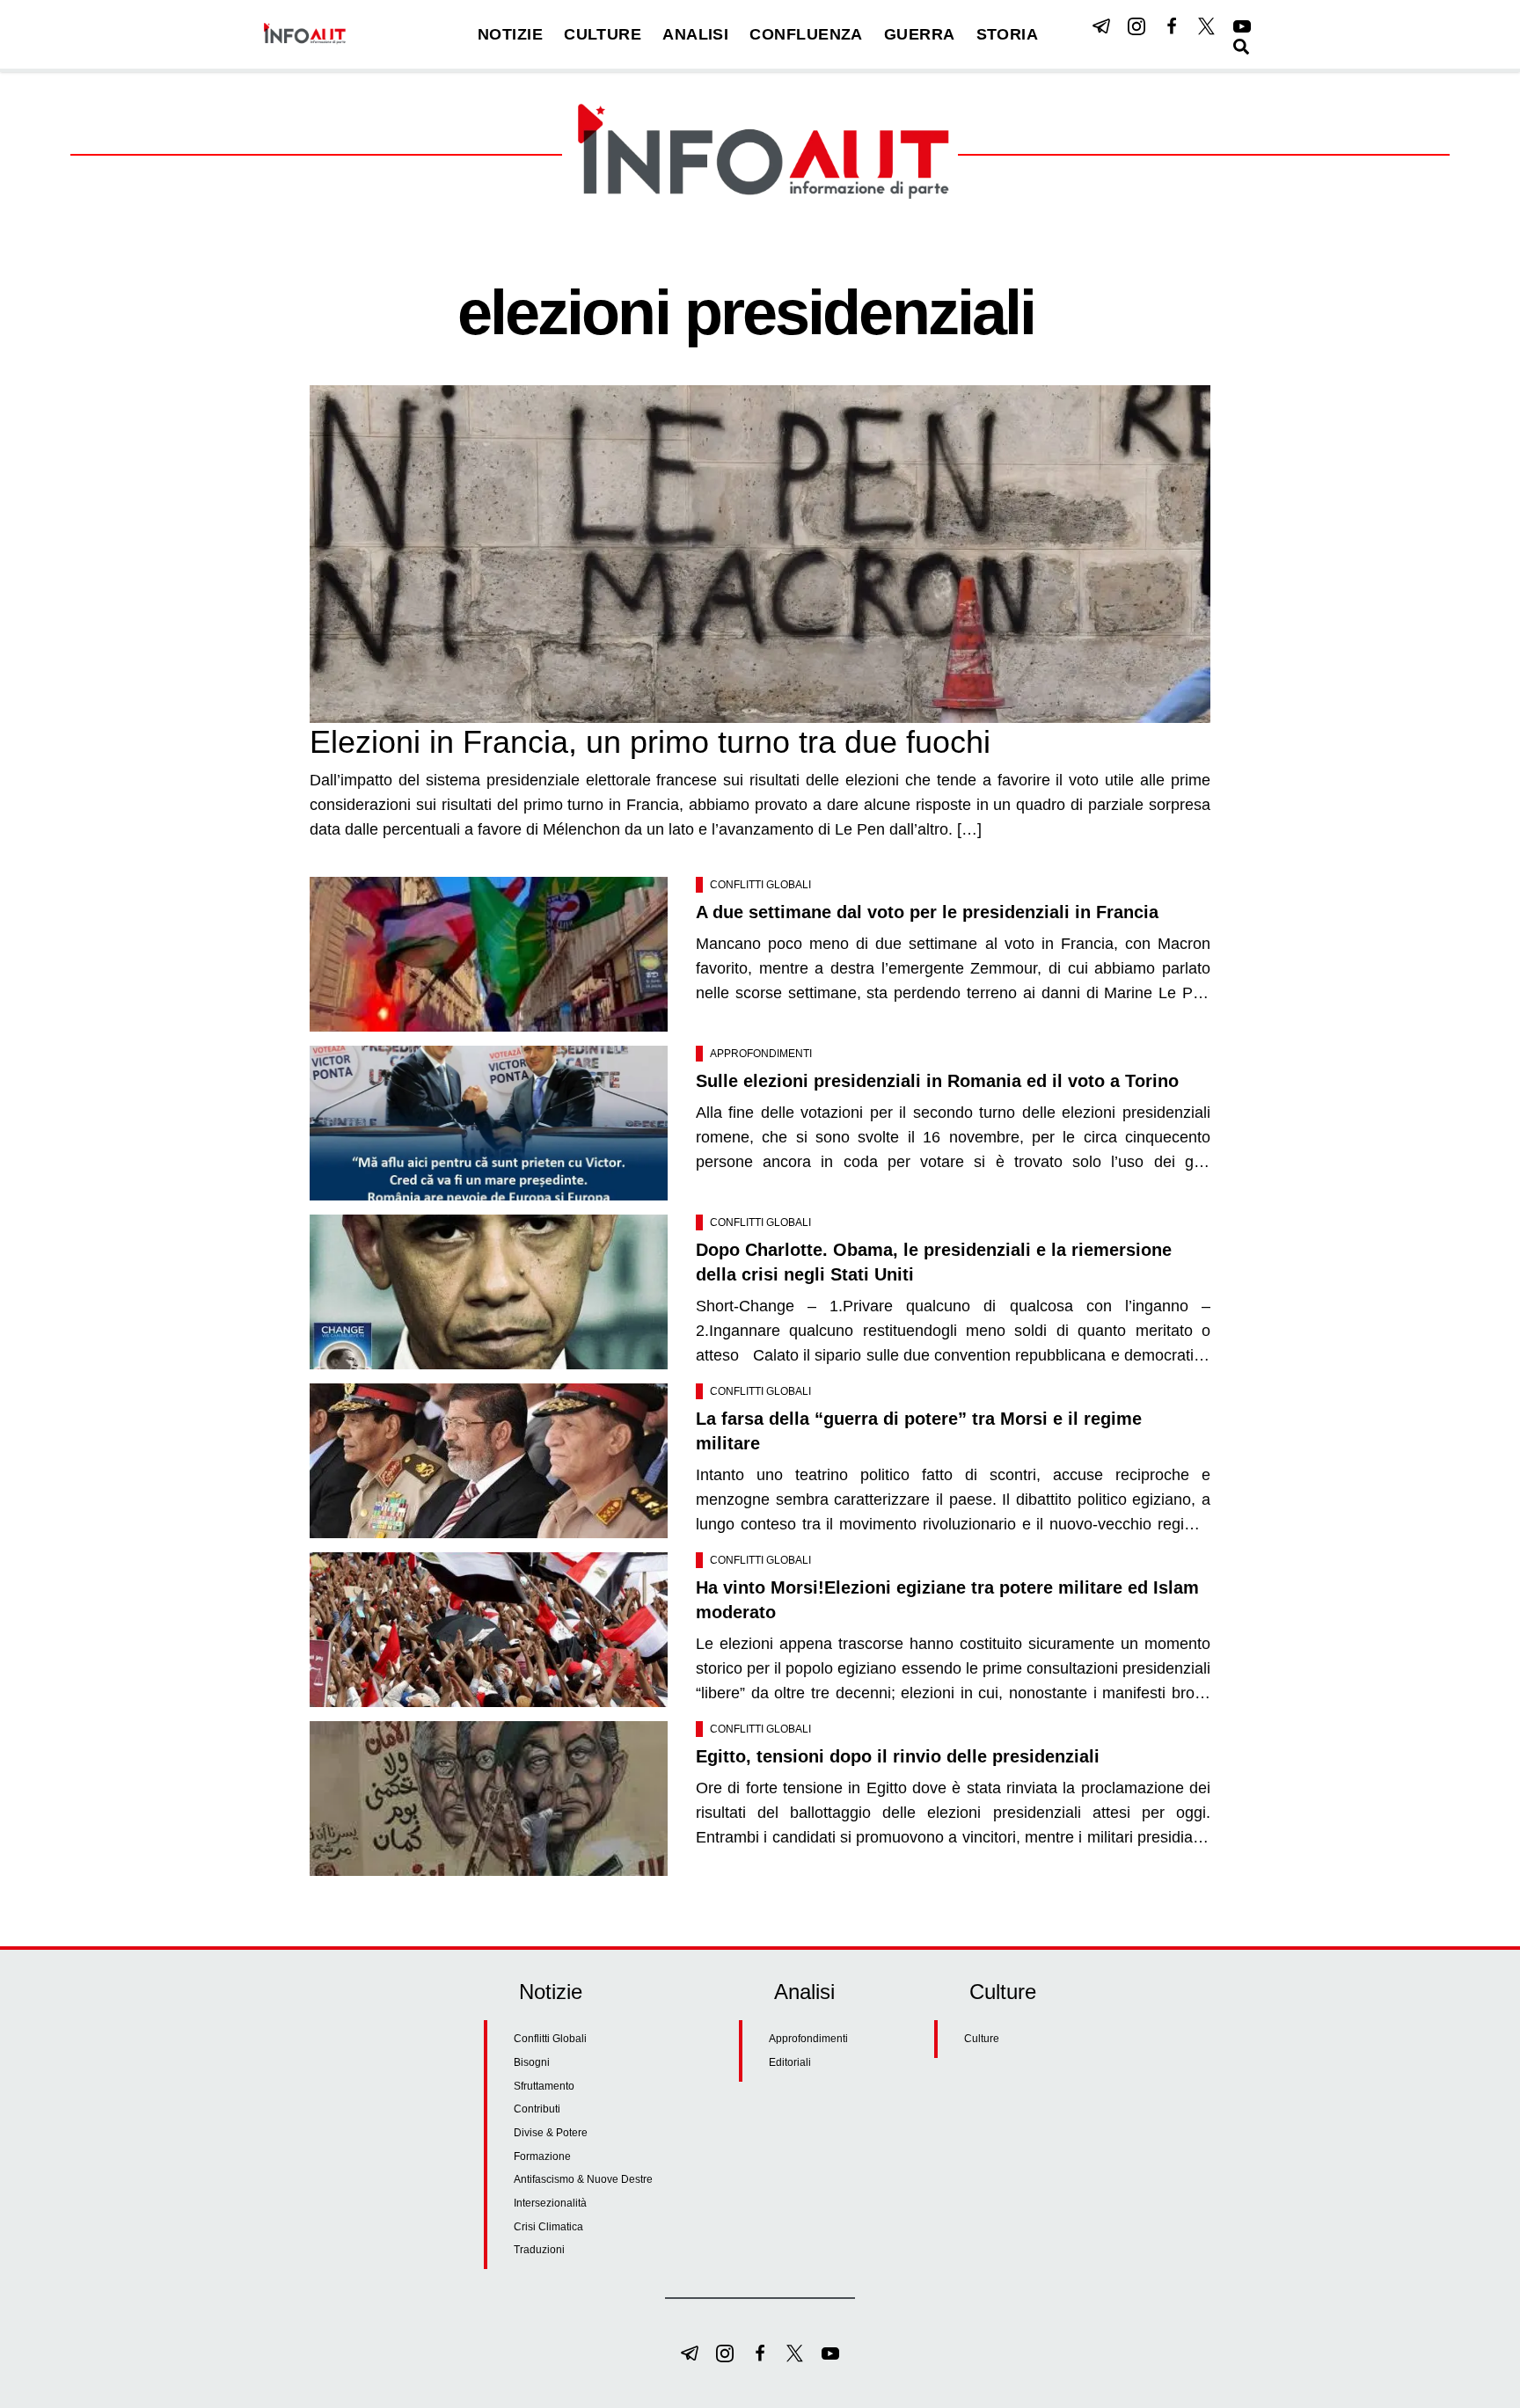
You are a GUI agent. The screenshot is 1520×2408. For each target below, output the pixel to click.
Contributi (537, 2109)
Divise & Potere (551, 2133)
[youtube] (1242, 26)
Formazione (542, 2156)
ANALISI (695, 34)
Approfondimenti (761, 1054)
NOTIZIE (510, 34)
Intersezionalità (550, 2203)
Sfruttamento (544, 2086)
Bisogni (532, 2062)
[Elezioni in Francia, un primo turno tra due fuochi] (760, 554)
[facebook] (1172, 26)
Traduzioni (539, 2250)
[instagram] (1136, 26)
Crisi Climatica (548, 2227)
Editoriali (790, 2062)
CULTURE (603, 34)
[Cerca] (1241, 47)
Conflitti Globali (760, 885)
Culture (982, 2039)
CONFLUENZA (806, 34)
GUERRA (920, 34)
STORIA (1008, 34)
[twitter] (1207, 26)
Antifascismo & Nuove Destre (583, 2179)
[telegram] (1101, 26)
